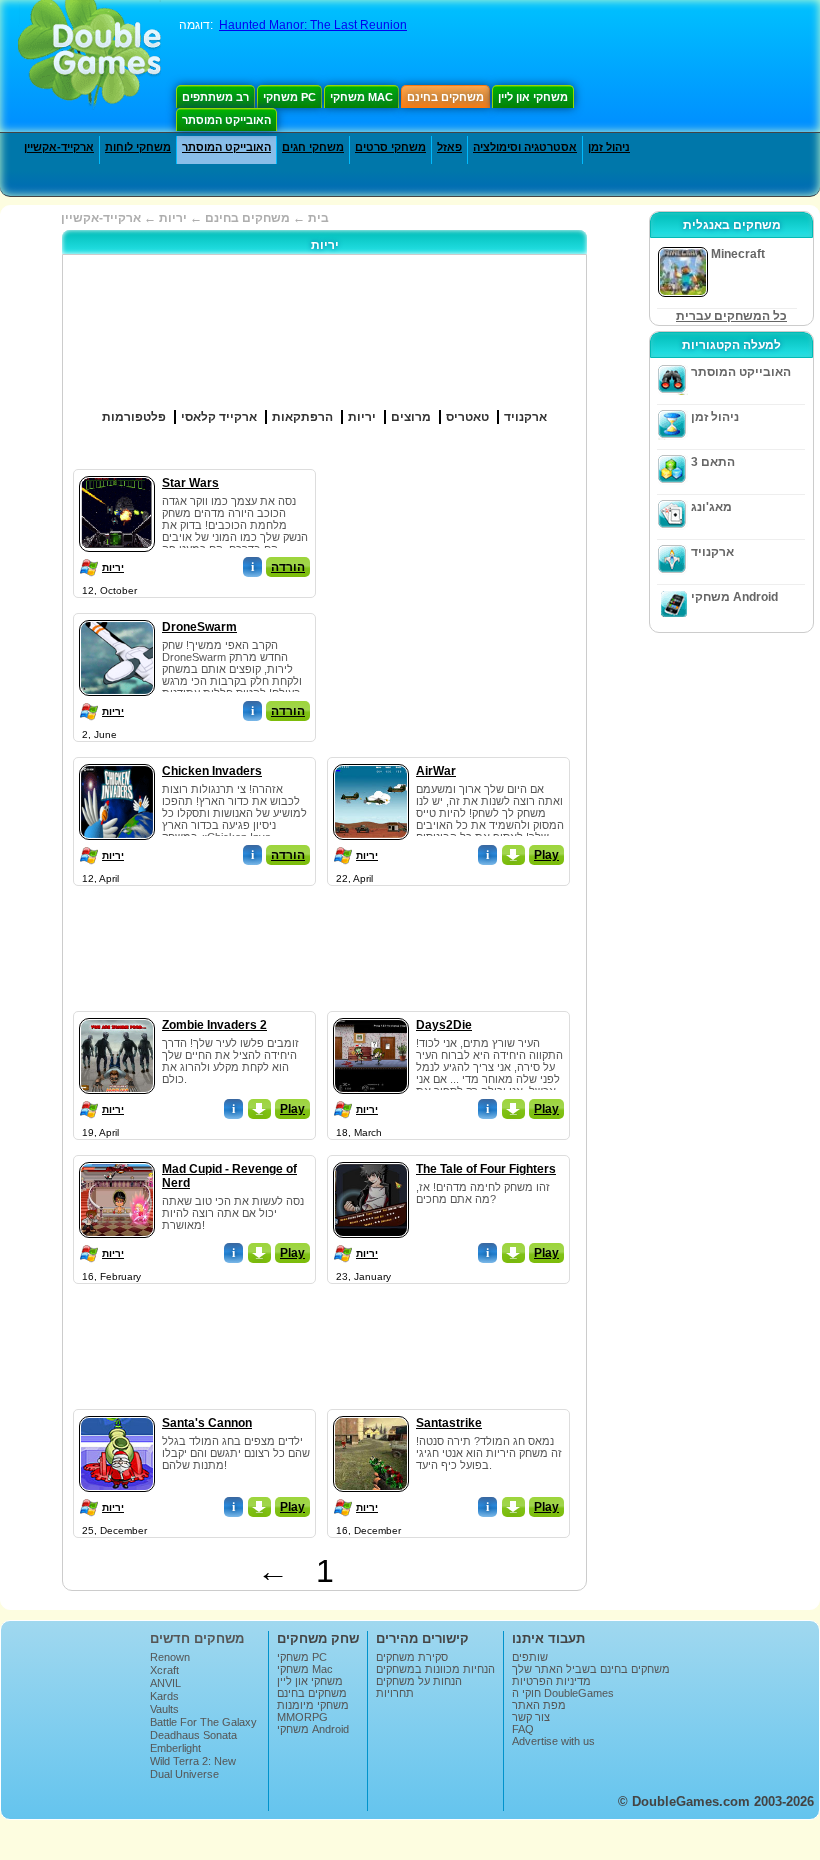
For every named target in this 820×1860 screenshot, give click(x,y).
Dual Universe (184, 1774)
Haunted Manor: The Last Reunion (313, 25)
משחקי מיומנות (313, 1705)
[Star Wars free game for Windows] (117, 472)
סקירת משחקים (412, 1657)
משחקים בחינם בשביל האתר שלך (591, 1669)
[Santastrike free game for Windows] (371, 1412)
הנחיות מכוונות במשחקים (435, 1669)
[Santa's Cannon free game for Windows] (117, 1412)
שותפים (530, 1657)
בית (318, 218)
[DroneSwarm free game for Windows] (117, 616)
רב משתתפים (215, 97)
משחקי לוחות (138, 147)
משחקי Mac (361, 97)
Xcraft (164, 1670)
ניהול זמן (609, 147)
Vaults (164, 1709)
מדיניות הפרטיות (551, 1681)
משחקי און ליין (533, 97)
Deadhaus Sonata (193, 1735)
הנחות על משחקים (419, 1681)
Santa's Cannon (207, 1423)
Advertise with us (553, 1741)
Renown (170, 1657)
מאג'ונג (711, 507)
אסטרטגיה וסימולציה (525, 147)
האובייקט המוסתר (226, 120)
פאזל (449, 147)
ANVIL (165, 1683)
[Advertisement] (484, 594)
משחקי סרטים (390, 147)
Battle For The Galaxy (203, 1722)
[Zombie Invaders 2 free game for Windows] (117, 1014)
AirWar (436, 771)
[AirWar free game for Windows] (371, 760)
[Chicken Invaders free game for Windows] (117, 760)
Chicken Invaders (212, 771)
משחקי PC (289, 97)
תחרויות (395, 1693)
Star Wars (190, 483)
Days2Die (444, 1025)
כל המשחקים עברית (731, 316)
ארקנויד (712, 552)
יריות (113, 567)
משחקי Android (734, 597)
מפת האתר (539, 1705)
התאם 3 (713, 462)
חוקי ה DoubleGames (563, 1693)
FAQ (523, 1729)
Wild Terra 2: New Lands (193, 1767)
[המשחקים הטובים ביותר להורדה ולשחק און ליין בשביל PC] (89, 55)
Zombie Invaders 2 (214, 1025)
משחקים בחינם (445, 97)
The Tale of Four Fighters (486, 1169)
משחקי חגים (313, 147)
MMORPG (302, 1717)
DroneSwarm (199, 627)
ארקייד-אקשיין (59, 147)
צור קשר (531, 1717)
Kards (164, 1696)
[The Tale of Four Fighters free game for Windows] (371, 1158)
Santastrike (449, 1423)
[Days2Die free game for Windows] (371, 1014)
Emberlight (175, 1748)
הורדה (288, 567)
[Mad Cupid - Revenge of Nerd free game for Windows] (117, 1158)
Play (546, 855)
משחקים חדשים (197, 1638)
